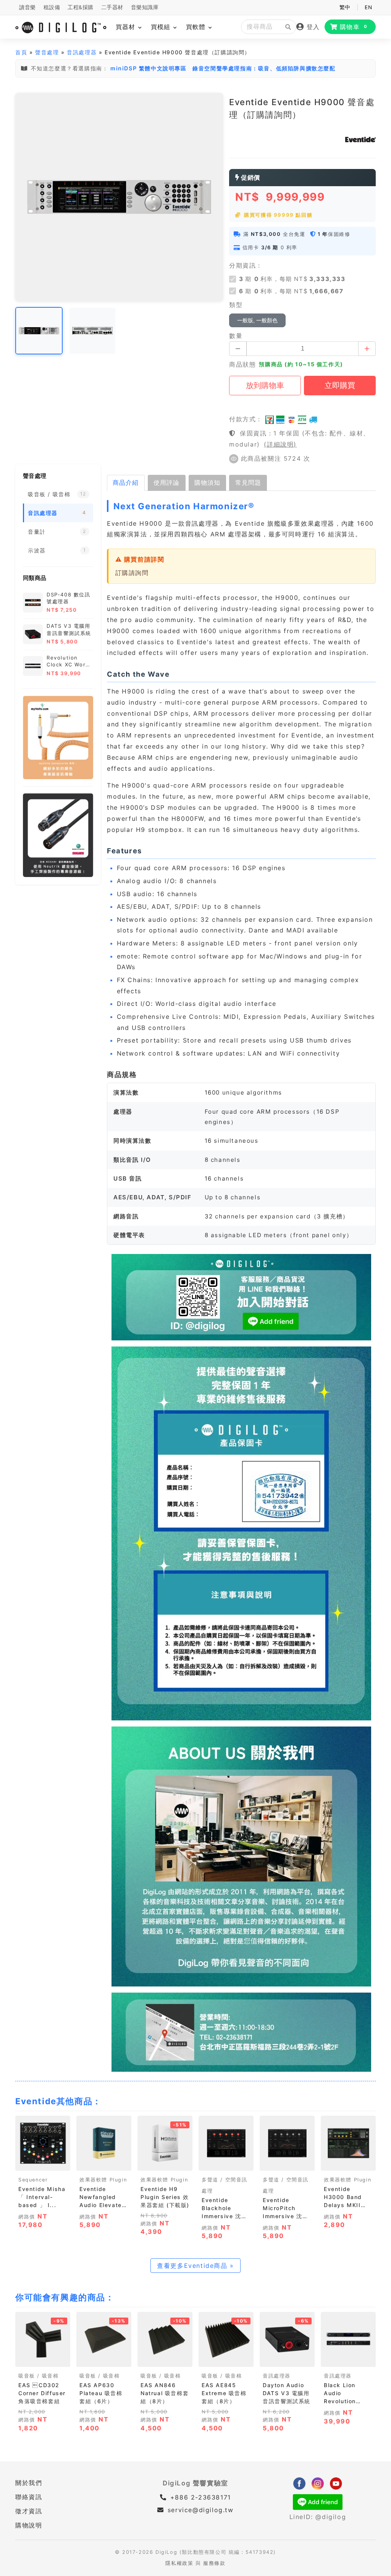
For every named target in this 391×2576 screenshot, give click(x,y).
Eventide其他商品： (58, 2101)
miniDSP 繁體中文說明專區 (149, 68)
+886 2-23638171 (199, 2497)
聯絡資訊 (29, 2497)
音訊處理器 (82, 52)
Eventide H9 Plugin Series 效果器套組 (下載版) (165, 2197)
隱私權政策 (179, 2563)
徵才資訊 (29, 2511)
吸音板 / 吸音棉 (38, 2376)
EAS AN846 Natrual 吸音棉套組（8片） (165, 2393)
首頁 (21, 52)
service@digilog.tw (200, 2510)
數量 (236, 336)
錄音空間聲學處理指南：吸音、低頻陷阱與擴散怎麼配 (264, 68)
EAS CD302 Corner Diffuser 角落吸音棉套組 (42, 2393)
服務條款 (214, 2563)
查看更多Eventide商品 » (195, 2266)
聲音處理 (47, 52)
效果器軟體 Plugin (103, 2180)
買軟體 (197, 27)
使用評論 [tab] (166, 482)
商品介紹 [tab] (126, 482)
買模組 (162, 27)
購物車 (354, 27)
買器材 (127, 27)
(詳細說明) (280, 444)
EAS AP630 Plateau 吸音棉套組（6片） (101, 2393)
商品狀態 (242, 364)
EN (368, 7)
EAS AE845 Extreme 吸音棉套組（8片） (224, 2393)
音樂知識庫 (145, 7)
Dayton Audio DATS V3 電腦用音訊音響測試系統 (287, 2393)
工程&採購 (81, 7)
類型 (236, 305)
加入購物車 (104, 2163)
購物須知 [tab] (207, 482)
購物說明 (29, 2525)
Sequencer (33, 2180)
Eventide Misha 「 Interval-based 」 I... (42, 2197)
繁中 (345, 7)
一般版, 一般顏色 (257, 320)
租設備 (52, 7)
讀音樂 (27, 7)
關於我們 (29, 2483)
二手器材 (112, 7)
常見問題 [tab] (248, 482)
